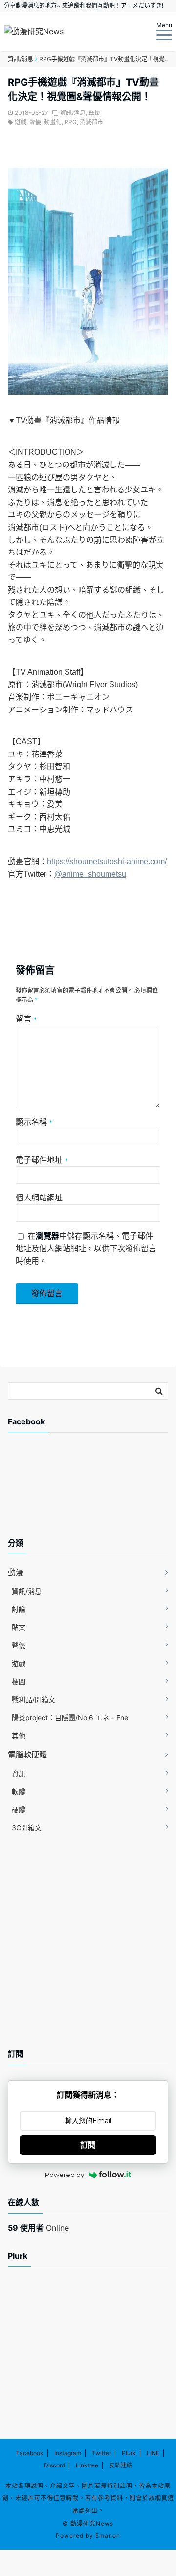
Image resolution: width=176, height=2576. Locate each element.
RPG (71, 122)
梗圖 (19, 1681)
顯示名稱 (34, 1122)
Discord (55, 2465)
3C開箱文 (27, 1828)
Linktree (87, 2465)
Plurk (129, 2453)
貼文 (19, 1627)
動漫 (16, 1572)
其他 (19, 1736)
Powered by (65, 2175)
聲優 (94, 113)
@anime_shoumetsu (90, 874)
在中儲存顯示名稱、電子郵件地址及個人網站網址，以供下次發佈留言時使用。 (86, 1248)
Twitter (101, 2453)
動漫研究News (92, 2523)
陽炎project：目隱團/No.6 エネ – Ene (70, 1718)
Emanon (108, 2536)
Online (38, 2228)
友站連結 (121, 2465)
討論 (19, 1609)
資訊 (19, 1773)
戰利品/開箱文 (33, 1699)
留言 (26, 1019)
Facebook (30, 2453)
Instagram (68, 2453)
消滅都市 (91, 122)
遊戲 (21, 122)
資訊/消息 (73, 113)
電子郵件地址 (42, 1160)
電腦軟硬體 (27, 1754)
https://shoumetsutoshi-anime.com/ (107, 861)
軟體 (19, 1791)
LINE (153, 2453)
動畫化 (53, 122)
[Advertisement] (86, 1493)
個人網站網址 (39, 1198)
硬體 (19, 1810)
